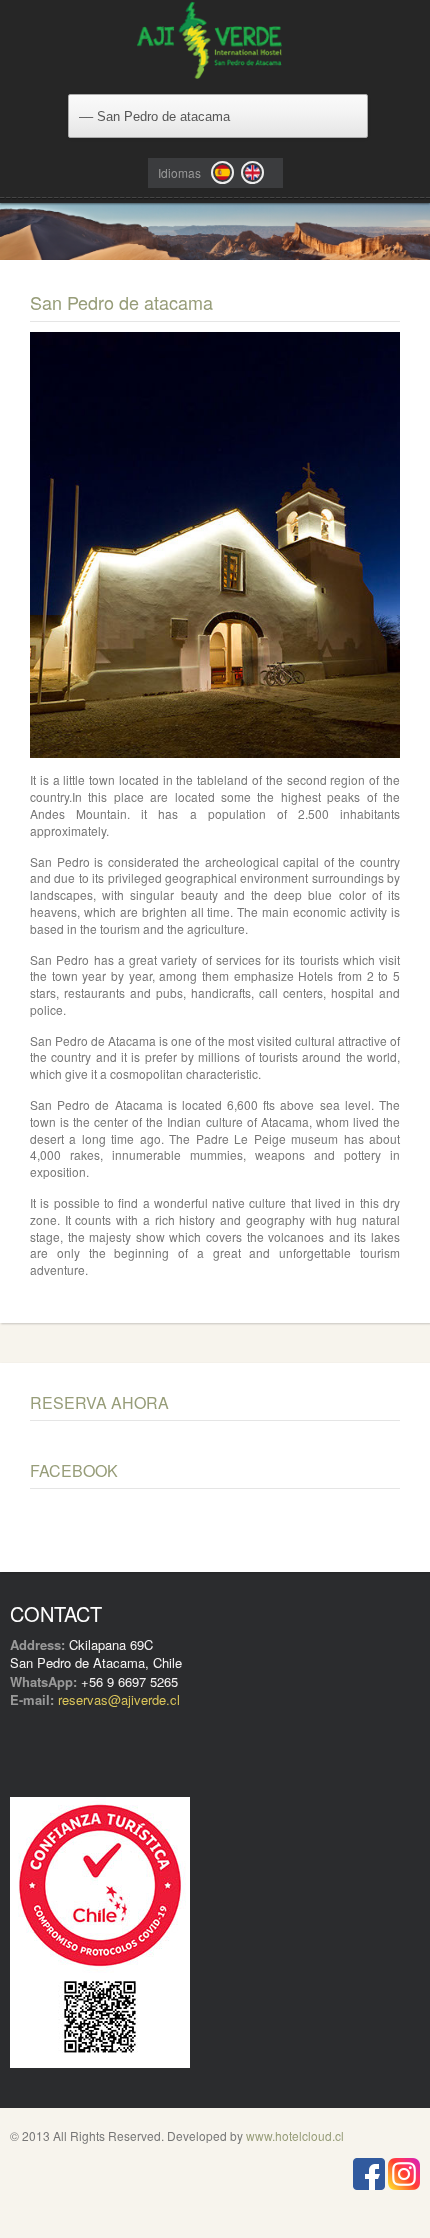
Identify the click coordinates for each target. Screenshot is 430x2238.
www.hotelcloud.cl (295, 2135)
